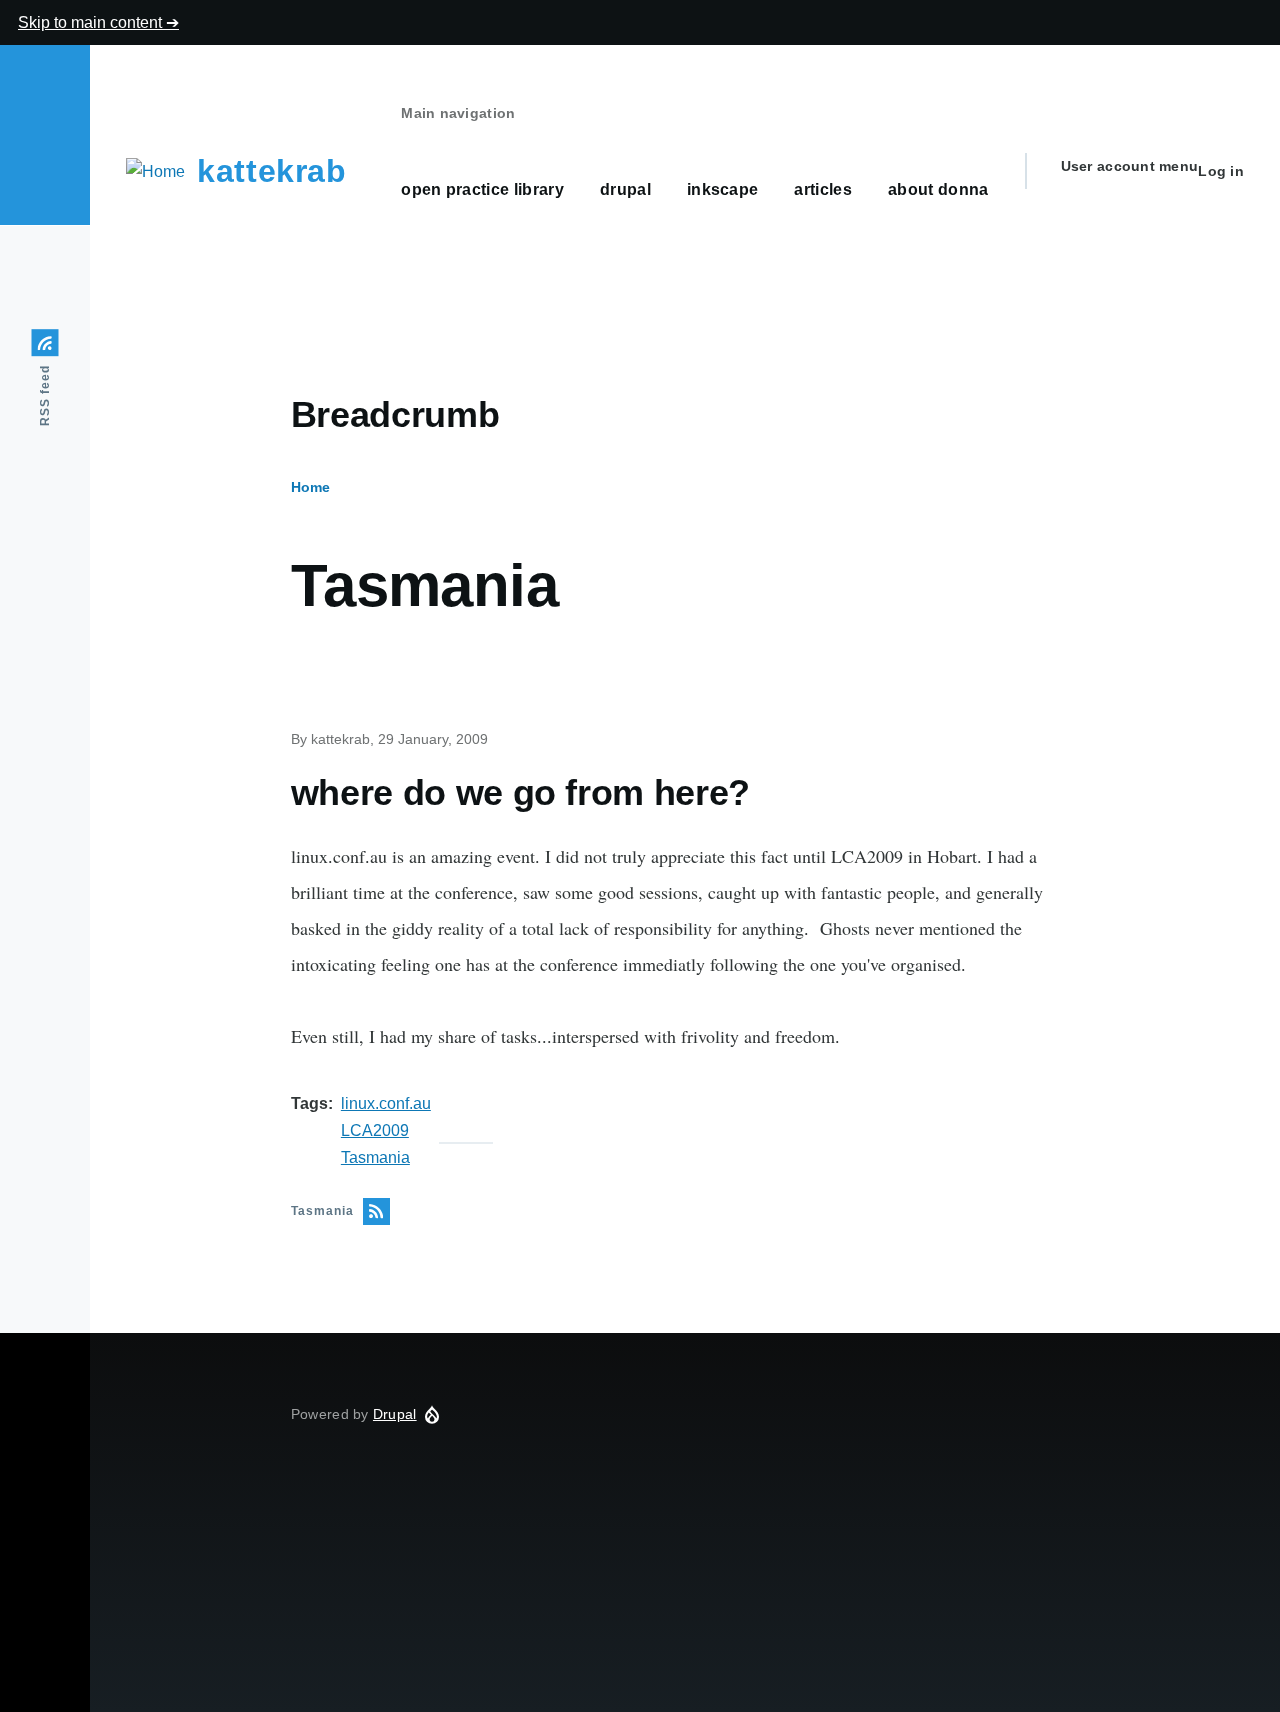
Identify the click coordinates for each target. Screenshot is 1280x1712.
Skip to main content (92, 22)
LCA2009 (375, 1130)
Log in (1221, 171)
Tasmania (375, 1157)
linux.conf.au (386, 1103)
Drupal (395, 1414)
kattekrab (272, 171)
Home (310, 487)
